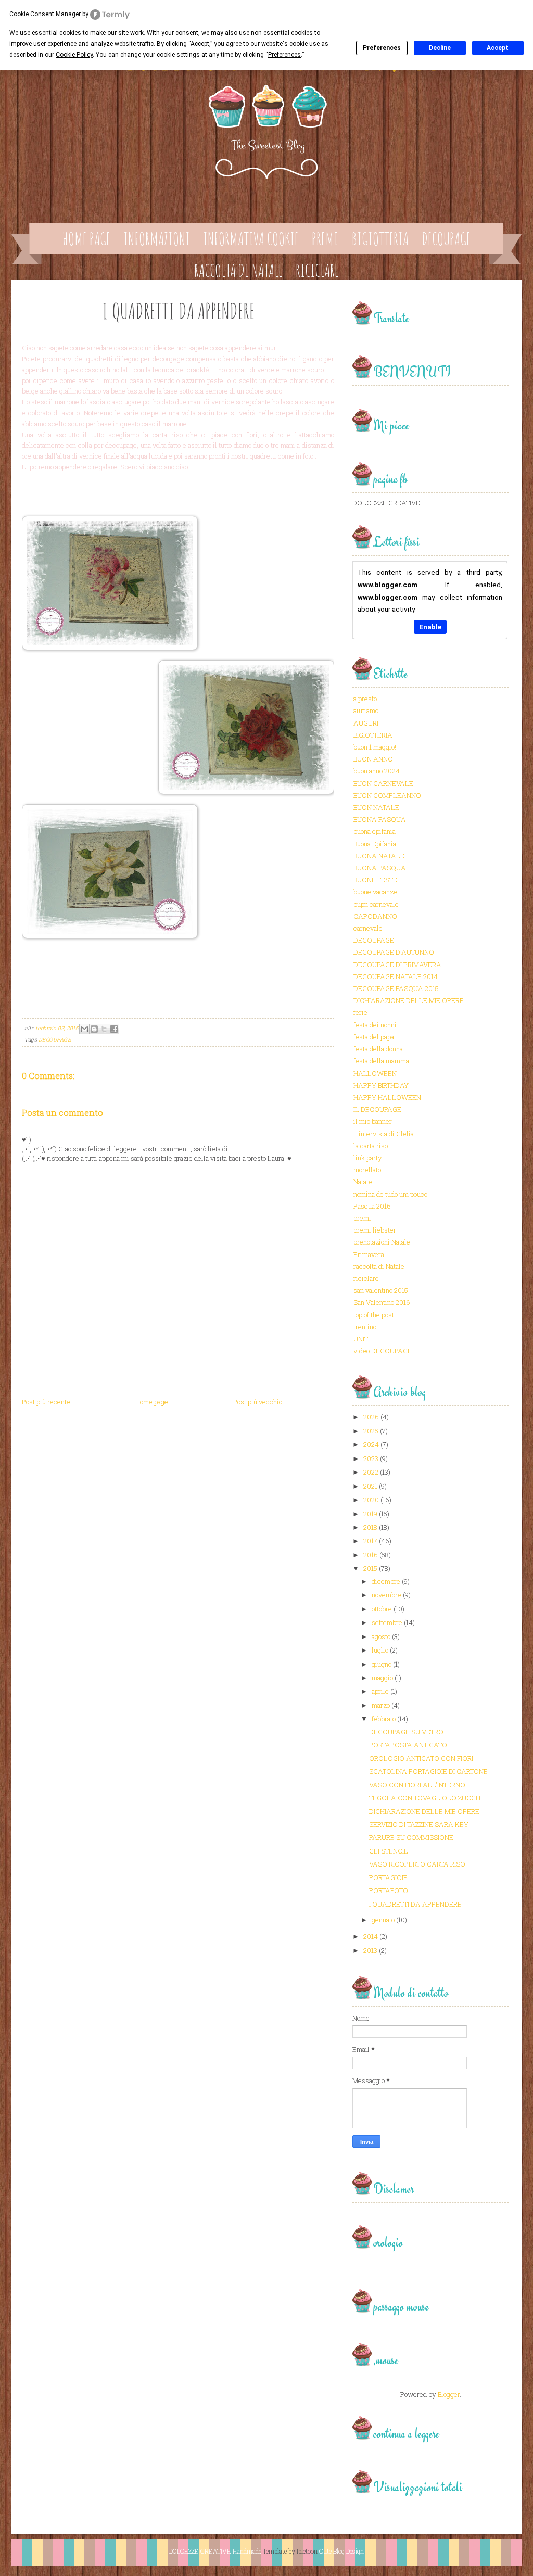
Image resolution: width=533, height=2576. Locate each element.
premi (362, 1218)
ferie (360, 1012)
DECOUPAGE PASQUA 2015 (396, 988)
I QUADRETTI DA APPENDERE (415, 1904)
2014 (371, 1936)
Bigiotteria (380, 239)
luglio (380, 1650)
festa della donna (378, 1049)
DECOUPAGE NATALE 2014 (396, 976)
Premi (325, 239)
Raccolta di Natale (238, 270)
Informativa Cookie (251, 239)
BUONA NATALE (379, 856)
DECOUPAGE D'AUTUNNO (394, 952)
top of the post (374, 1315)
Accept (498, 48)
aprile (380, 1691)
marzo (381, 1705)
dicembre (386, 1581)
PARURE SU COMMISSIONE (411, 1837)
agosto (381, 1636)
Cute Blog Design (341, 2551)
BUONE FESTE (375, 880)
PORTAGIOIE (388, 1877)
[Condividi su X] (104, 1029)
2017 (370, 1541)
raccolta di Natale (379, 1266)
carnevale (368, 928)
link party (368, 1158)
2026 (371, 1417)
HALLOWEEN (375, 1073)
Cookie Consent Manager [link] (45, 14)
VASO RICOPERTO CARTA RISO (417, 1864)
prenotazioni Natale (382, 1242)
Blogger (449, 2394)
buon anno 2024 (377, 771)
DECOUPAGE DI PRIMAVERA (397, 965)
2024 (371, 1444)
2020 (371, 1500)
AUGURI (366, 723)
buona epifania (375, 831)
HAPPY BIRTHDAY (381, 1085)
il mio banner (373, 1121)
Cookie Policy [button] (74, 55)
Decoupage (446, 239)
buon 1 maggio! (375, 747)
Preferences (382, 48)
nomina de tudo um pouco (390, 1194)
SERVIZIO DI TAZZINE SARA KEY (419, 1824)
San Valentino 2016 (382, 1302)
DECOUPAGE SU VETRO (406, 1732)
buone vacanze (375, 892)
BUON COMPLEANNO (387, 795)
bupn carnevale (376, 904)
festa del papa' (375, 1037)
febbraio (384, 1719)
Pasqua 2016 (372, 1206)
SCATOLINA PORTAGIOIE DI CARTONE (428, 1771)
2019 (370, 1514)
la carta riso (371, 1146)
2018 (370, 1527)
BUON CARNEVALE (383, 783)
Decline (440, 48)
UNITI (361, 1339)
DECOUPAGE (55, 1040)
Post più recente (46, 1402)
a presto (365, 699)
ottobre (382, 1609)
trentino (365, 1327)
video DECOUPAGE (383, 1351)
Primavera (369, 1254)
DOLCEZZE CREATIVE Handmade (215, 2551)
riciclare (366, 1278)
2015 (370, 1568)
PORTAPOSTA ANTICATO (408, 1745)
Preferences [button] (284, 55)
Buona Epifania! (376, 844)
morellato (367, 1170)
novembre (386, 1595)
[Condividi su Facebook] (114, 1029)
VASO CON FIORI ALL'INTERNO (417, 1785)
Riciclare (317, 270)
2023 (371, 1458)
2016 (371, 1555)
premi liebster (375, 1230)
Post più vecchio (258, 1402)
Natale (363, 1182)
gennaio (383, 1920)
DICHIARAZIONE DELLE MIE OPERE (409, 1000)
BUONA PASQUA (380, 819)
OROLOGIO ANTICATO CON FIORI (421, 1758)
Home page (86, 239)
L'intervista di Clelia (384, 1134)
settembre (387, 1622)
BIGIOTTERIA (373, 735)
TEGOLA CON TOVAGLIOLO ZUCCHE (427, 1798)
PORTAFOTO (389, 1890)
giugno (382, 1664)
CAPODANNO (375, 916)
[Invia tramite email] (84, 1029)
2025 (371, 1431)
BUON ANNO (373, 759)
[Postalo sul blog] (94, 1029)
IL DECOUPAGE (377, 1109)
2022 (371, 1472)
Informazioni (157, 239)
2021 (370, 1486)
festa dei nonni (375, 1025)
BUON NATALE (376, 807)
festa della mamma (381, 1061)
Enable (430, 627)
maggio (382, 1678)
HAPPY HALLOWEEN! (388, 1097)
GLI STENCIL (389, 1851)
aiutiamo (366, 710)
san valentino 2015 (381, 1290)
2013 (370, 1950)
